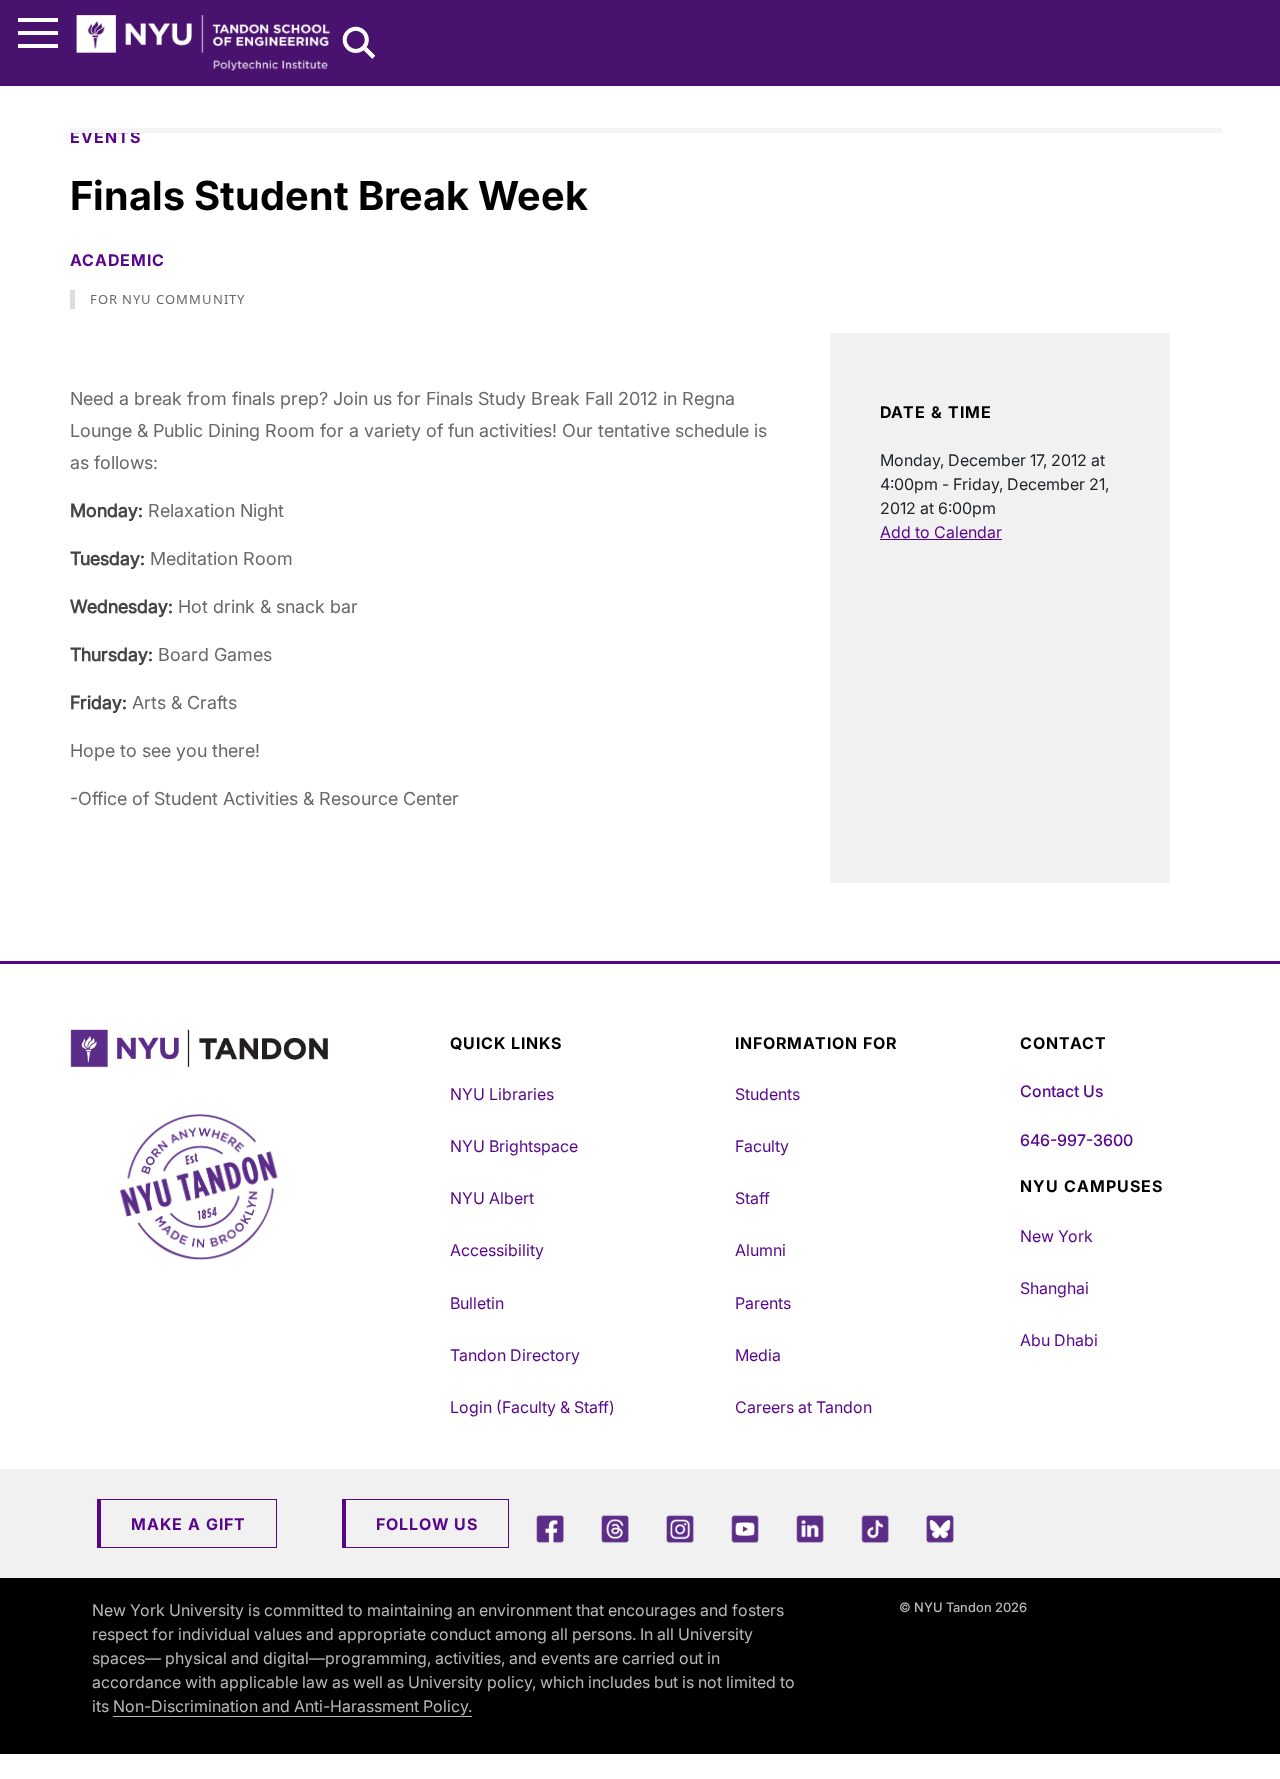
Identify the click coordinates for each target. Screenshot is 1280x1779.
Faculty (762, 1146)
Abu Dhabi (1059, 1340)
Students (767, 1094)
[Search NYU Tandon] (360, 45)
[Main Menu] (38, 33)
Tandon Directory (515, 1355)
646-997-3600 (1076, 1140)
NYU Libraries (502, 1094)
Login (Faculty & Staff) (532, 1407)
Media (758, 1355)
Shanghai (1054, 1288)
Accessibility (497, 1250)
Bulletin (477, 1303)
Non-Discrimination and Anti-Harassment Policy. (292, 1706)
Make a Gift (188, 1524)
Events (105, 137)
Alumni (760, 1250)
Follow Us (427, 1524)
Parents (763, 1303)
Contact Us (1061, 1091)
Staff (752, 1198)
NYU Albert (492, 1198)
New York (1056, 1236)
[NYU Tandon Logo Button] (255, 1048)
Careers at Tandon (803, 1407)
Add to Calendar (941, 532)
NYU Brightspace (514, 1146)
